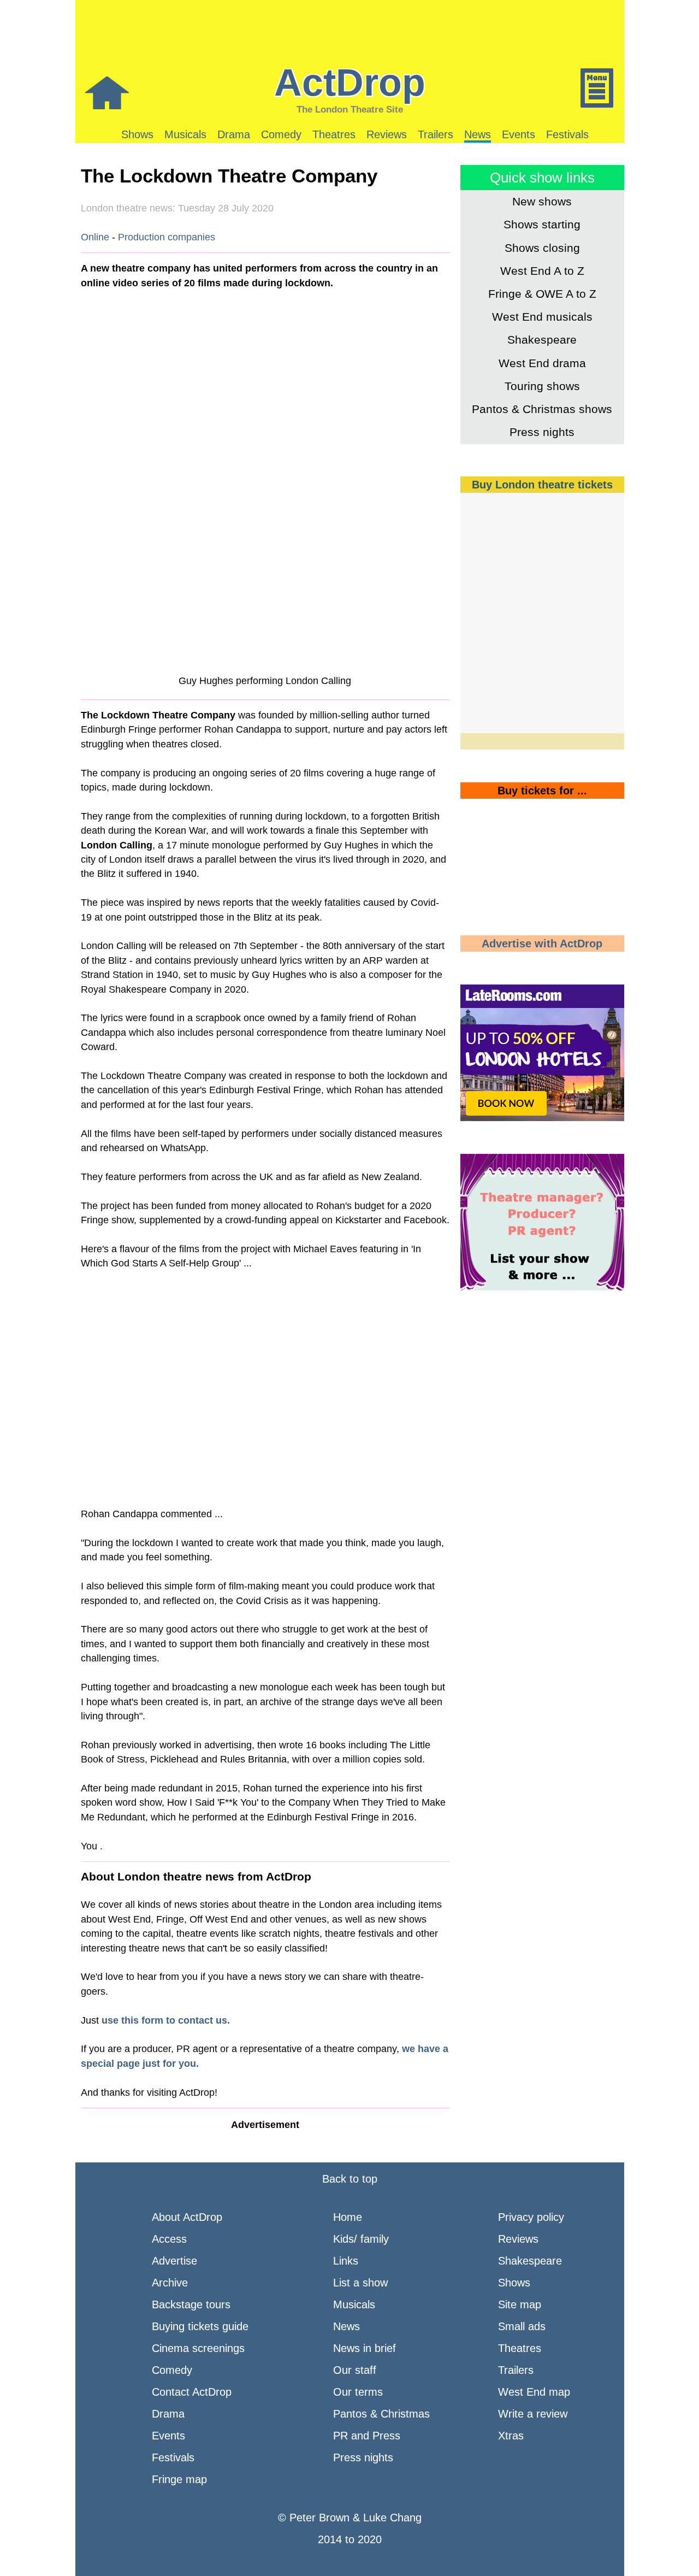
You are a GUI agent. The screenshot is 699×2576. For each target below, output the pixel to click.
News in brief (365, 2348)
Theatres (334, 134)
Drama (234, 134)
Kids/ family (361, 2239)
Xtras (511, 2436)
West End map (534, 2392)
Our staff (355, 2370)
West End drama (542, 363)
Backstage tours (191, 2304)
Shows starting (542, 224)
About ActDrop (187, 2217)
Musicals (185, 134)
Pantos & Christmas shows (542, 409)
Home (348, 2217)
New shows (542, 201)
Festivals (567, 134)
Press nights (542, 432)
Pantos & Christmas (381, 2414)
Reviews (387, 134)
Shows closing (542, 248)
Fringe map (179, 2479)
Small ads (522, 2326)
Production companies (167, 237)
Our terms (358, 2392)
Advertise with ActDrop (542, 944)
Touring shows (542, 386)
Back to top (350, 2179)
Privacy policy (531, 2217)
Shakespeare (542, 340)
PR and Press (367, 2436)
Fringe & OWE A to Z (542, 294)
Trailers (436, 134)
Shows (137, 134)
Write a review (533, 2414)
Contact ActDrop (192, 2392)
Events (519, 134)
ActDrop (350, 82)
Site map (520, 2304)
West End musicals (542, 317)
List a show (360, 2283)
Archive (170, 2283)
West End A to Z (542, 271)
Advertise (174, 2261)
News (478, 134)
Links (346, 2261)
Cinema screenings (198, 2348)
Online (95, 237)
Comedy (281, 134)
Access (169, 2239)
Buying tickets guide (200, 2326)
